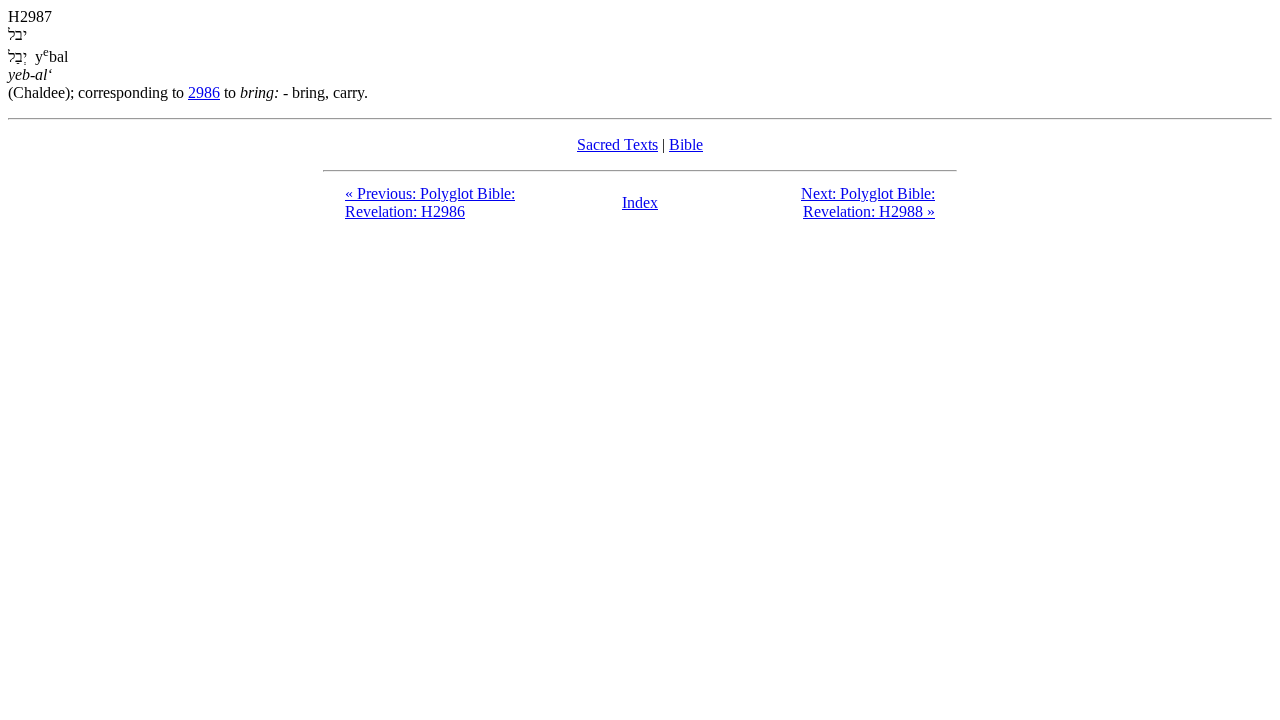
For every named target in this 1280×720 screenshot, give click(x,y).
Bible (686, 144)
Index (640, 202)
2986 (204, 92)
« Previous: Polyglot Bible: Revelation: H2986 (430, 202)
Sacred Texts (617, 144)
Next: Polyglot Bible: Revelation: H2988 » (868, 202)
